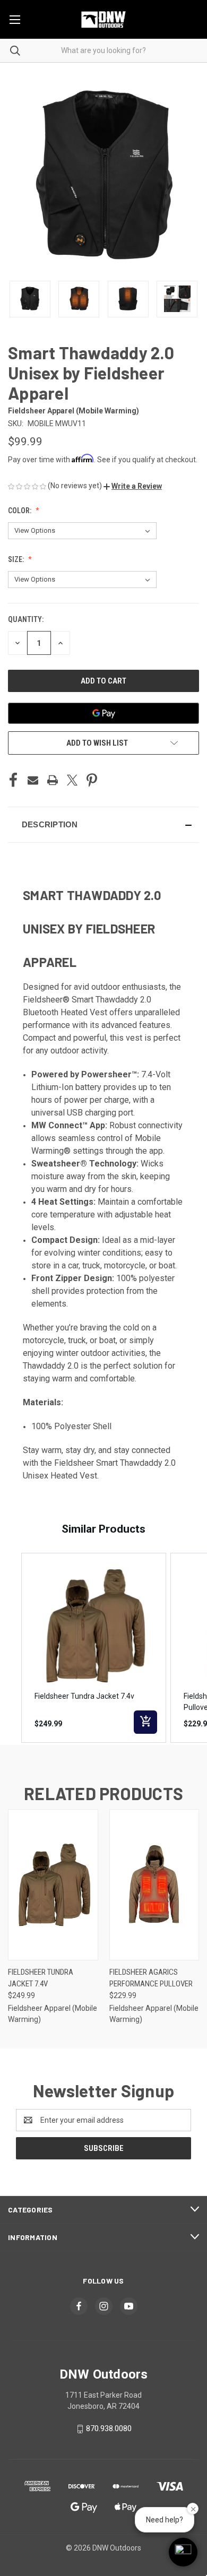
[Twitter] (72, 780)
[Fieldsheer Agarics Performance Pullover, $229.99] (154, 1885)
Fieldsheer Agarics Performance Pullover (151, 1978)
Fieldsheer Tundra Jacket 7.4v (41, 1978)
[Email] (33, 780)
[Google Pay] (103, 713)
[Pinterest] (92, 780)
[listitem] (94, 1648)
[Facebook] (13, 780)
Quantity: (26, 619)
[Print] (53, 780)
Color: (20, 511)
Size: (17, 559)
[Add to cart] (145, 1722)
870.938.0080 (109, 2429)
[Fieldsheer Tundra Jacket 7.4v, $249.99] (53, 1885)
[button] (133, 486)
